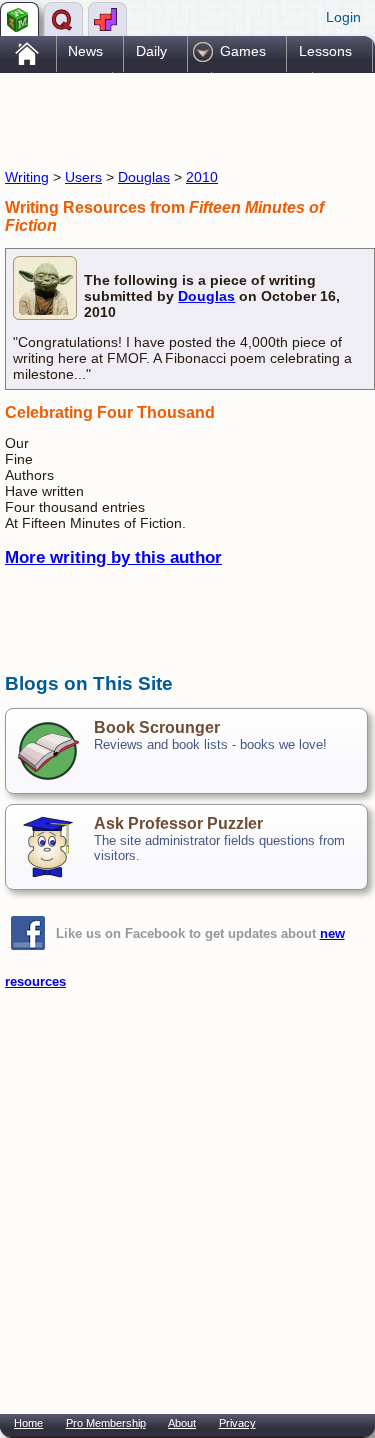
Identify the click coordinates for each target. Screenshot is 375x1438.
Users (83, 177)
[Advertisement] (165, 118)
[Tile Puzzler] (107, 19)
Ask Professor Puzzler (178, 823)
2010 (202, 177)
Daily (151, 51)
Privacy (237, 1423)
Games (243, 51)
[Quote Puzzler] (63, 19)
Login (343, 17)
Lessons (325, 51)
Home (28, 1423)
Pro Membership (106, 1423)
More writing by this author (113, 557)
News (85, 51)
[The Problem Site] (19, 19)
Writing (27, 177)
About (182, 1423)
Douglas (144, 177)
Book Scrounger (157, 727)
